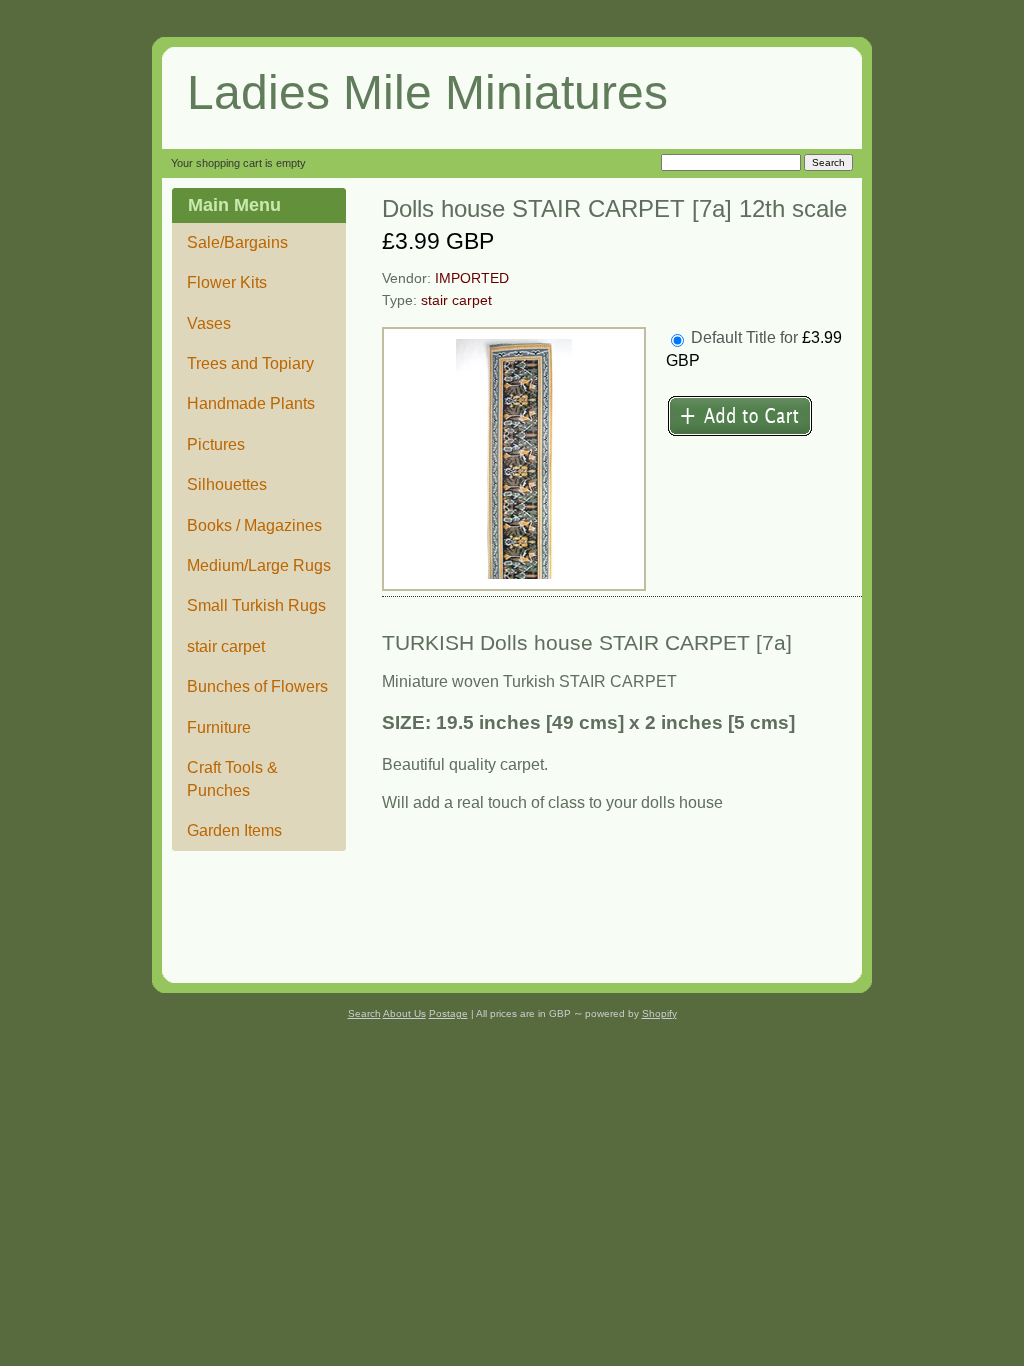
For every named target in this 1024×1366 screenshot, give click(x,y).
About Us (404, 1013)
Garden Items (234, 830)
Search (364, 1013)
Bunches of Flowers (257, 686)
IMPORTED (472, 278)
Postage (448, 1013)
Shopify (659, 1013)
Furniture (219, 727)
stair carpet (226, 646)
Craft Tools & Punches (232, 778)
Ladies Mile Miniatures (427, 92)
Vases (209, 323)
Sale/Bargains (237, 242)
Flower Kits (227, 282)
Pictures (216, 444)
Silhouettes (227, 484)
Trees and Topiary (250, 363)
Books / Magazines (254, 525)
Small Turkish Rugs (256, 605)
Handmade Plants (251, 403)
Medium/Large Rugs (259, 565)
